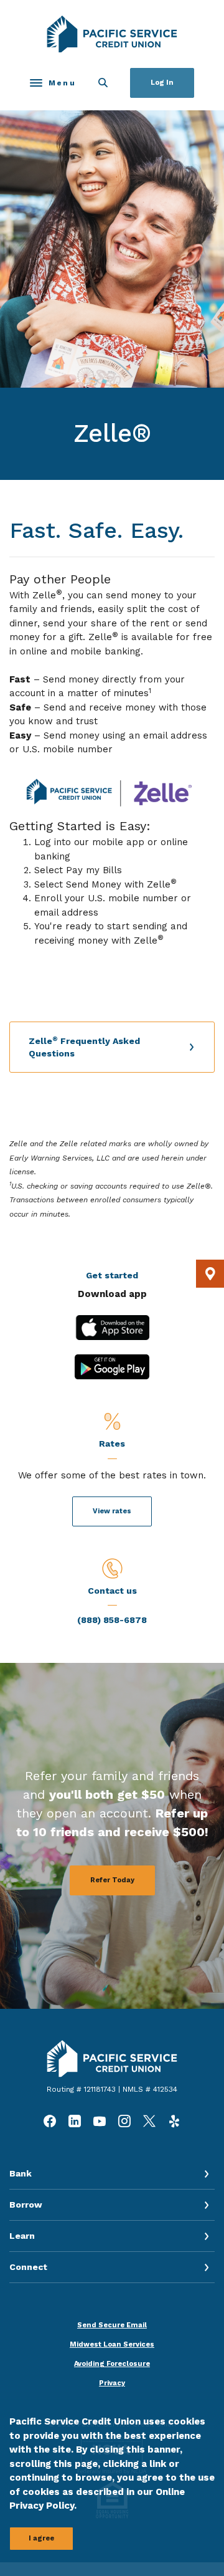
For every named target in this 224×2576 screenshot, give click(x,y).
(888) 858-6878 (112, 1620)
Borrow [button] (26, 2205)
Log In (162, 83)
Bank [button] (21, 2173)
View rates (112, 1511)
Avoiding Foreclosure (112, 2364)
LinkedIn (75, 2121)
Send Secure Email (112, 2325)
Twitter (149, 2121)
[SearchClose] (103, 83)
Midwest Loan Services (112, 2344)
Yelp (174, 2121)
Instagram (124, 2121)
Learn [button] (22, 2236)
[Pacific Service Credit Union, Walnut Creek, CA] (112, 34)
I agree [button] (41, 2538)
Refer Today (112, 1880)
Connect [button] (28, 2267)
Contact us (112, 1591)
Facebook (50, 2121)
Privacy (112, 2383)
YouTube (100, 2121)
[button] (112, 1047)
